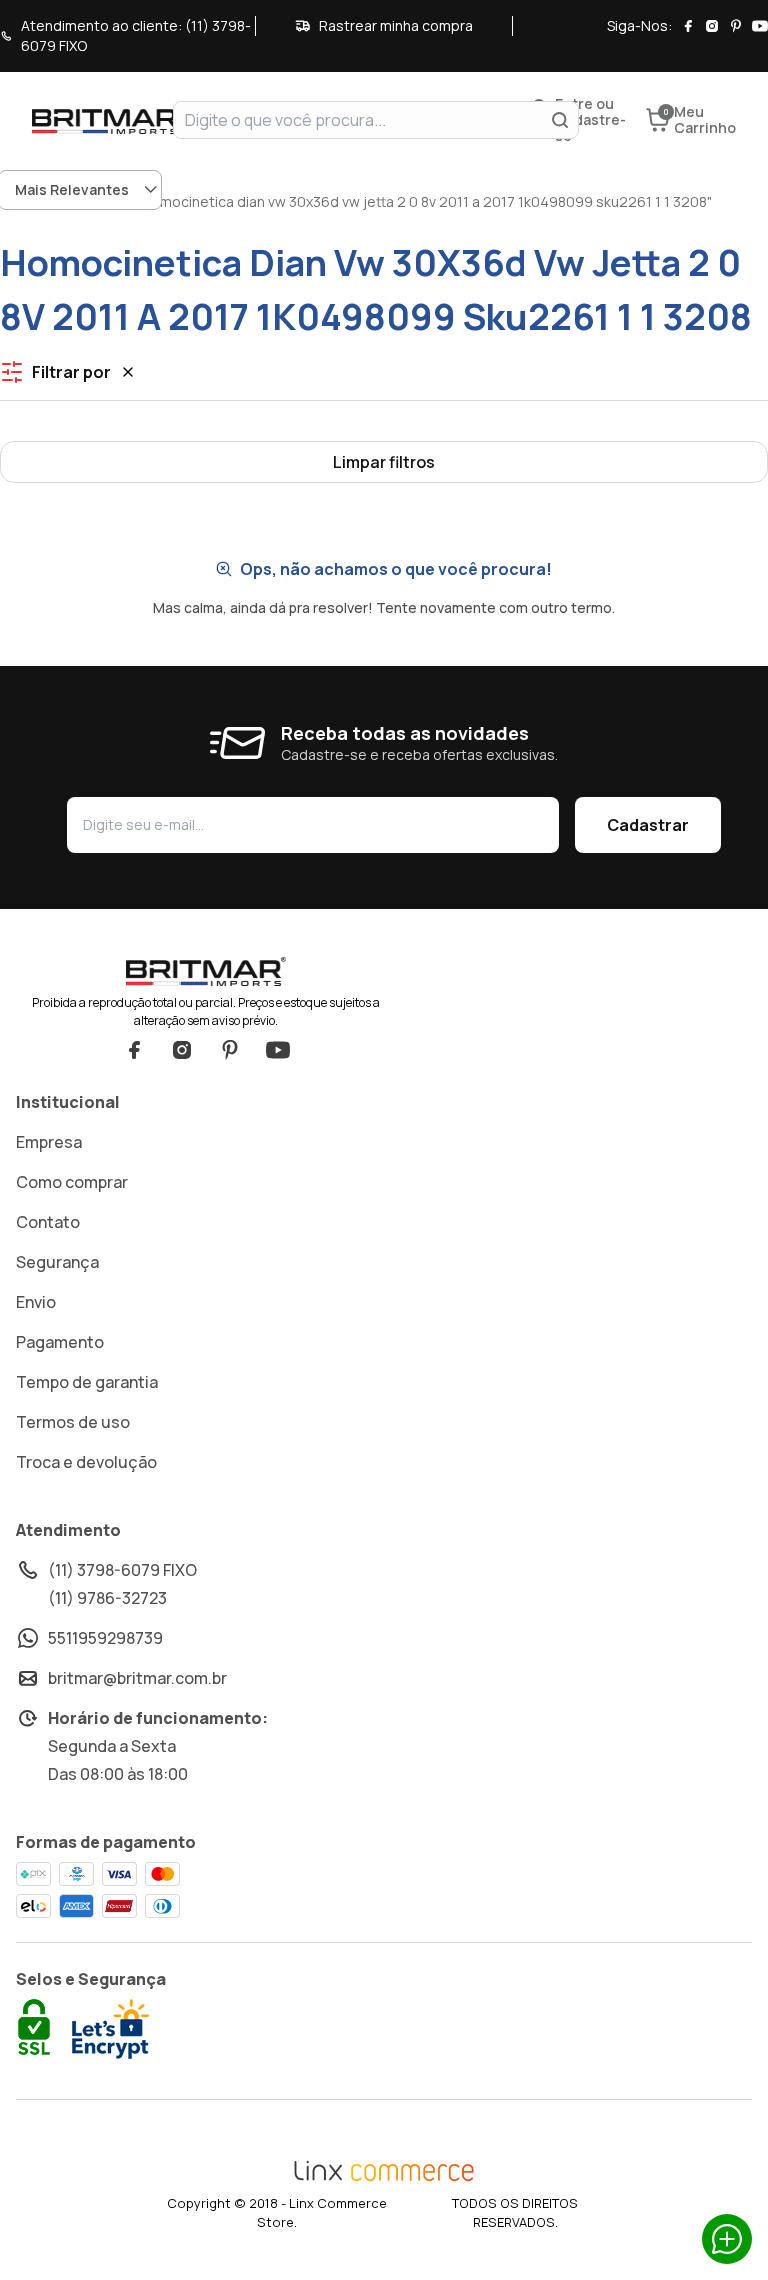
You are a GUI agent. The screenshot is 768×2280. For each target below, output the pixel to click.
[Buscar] (560, 120)
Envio (36, 1302)
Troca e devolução (86, 1462)
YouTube (278, 1050)
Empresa (49, 1142)
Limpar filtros (384, 462)
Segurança (57, 1262)
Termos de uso (73, 1422)
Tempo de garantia (87, 1382)
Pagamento (60, 1342)
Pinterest (230, 1050)
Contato (48, 1222)
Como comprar (72, 1182)
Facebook (134, 1050)
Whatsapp (727, 2239)
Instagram (182, 1050)
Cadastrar (648, 825)
